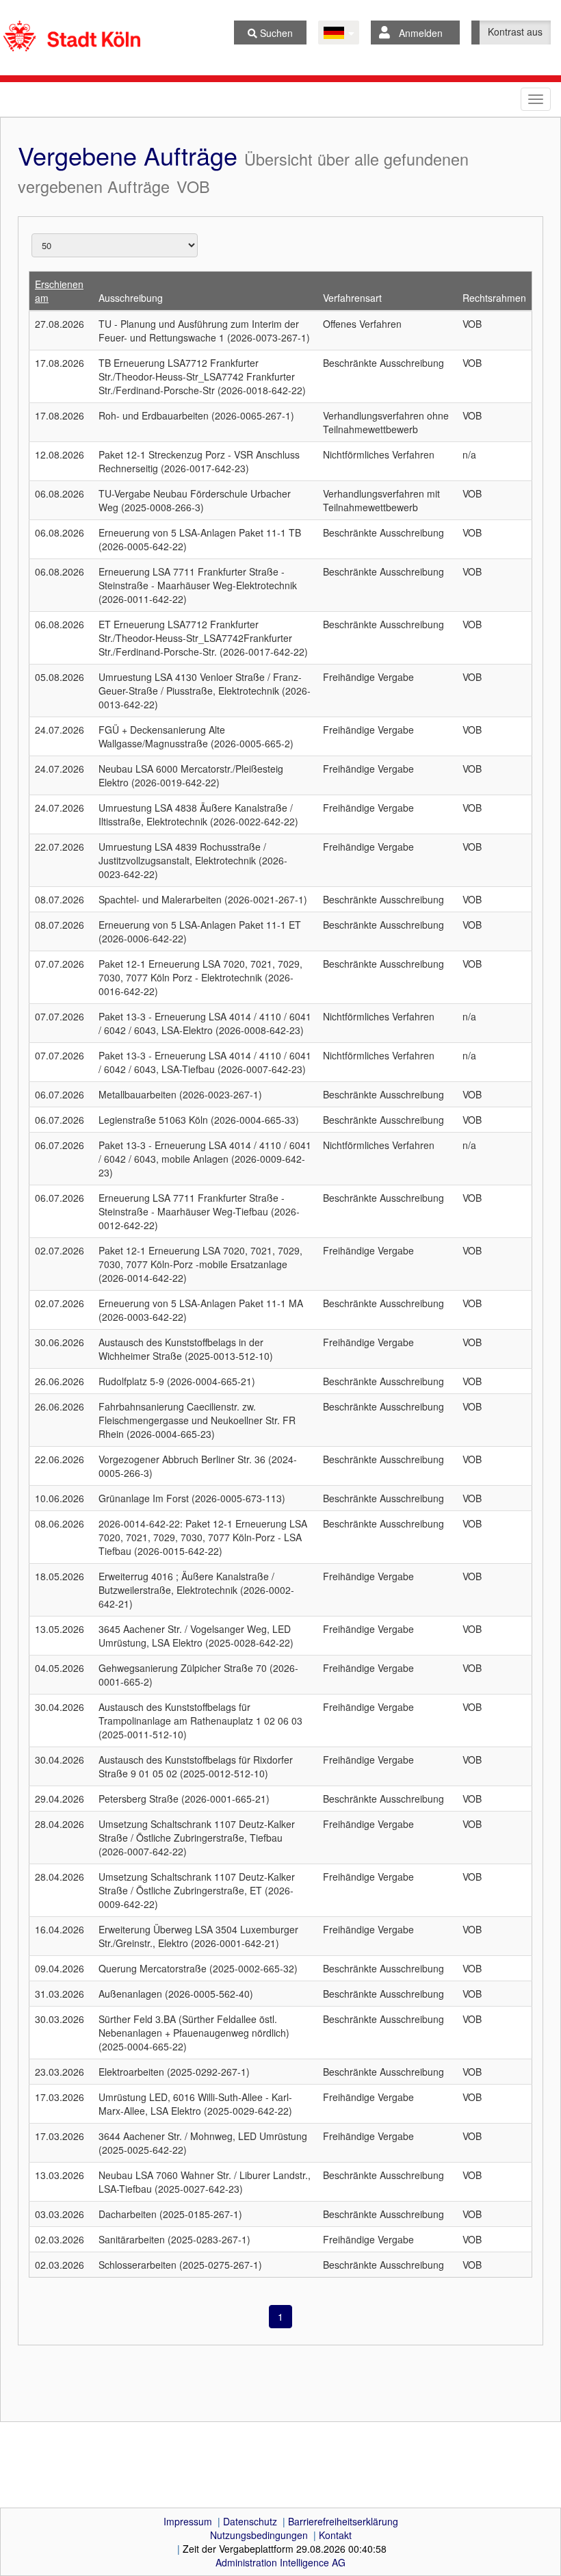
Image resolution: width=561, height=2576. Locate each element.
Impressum (188, 2521)
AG (280, 2562)
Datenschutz (250, 2521)
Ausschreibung (131, 298)
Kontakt (335, 2535)
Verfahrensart (352, 298)
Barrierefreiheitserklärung (343, 2521)
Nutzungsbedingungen (259, 2535)
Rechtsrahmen (494, 298)
